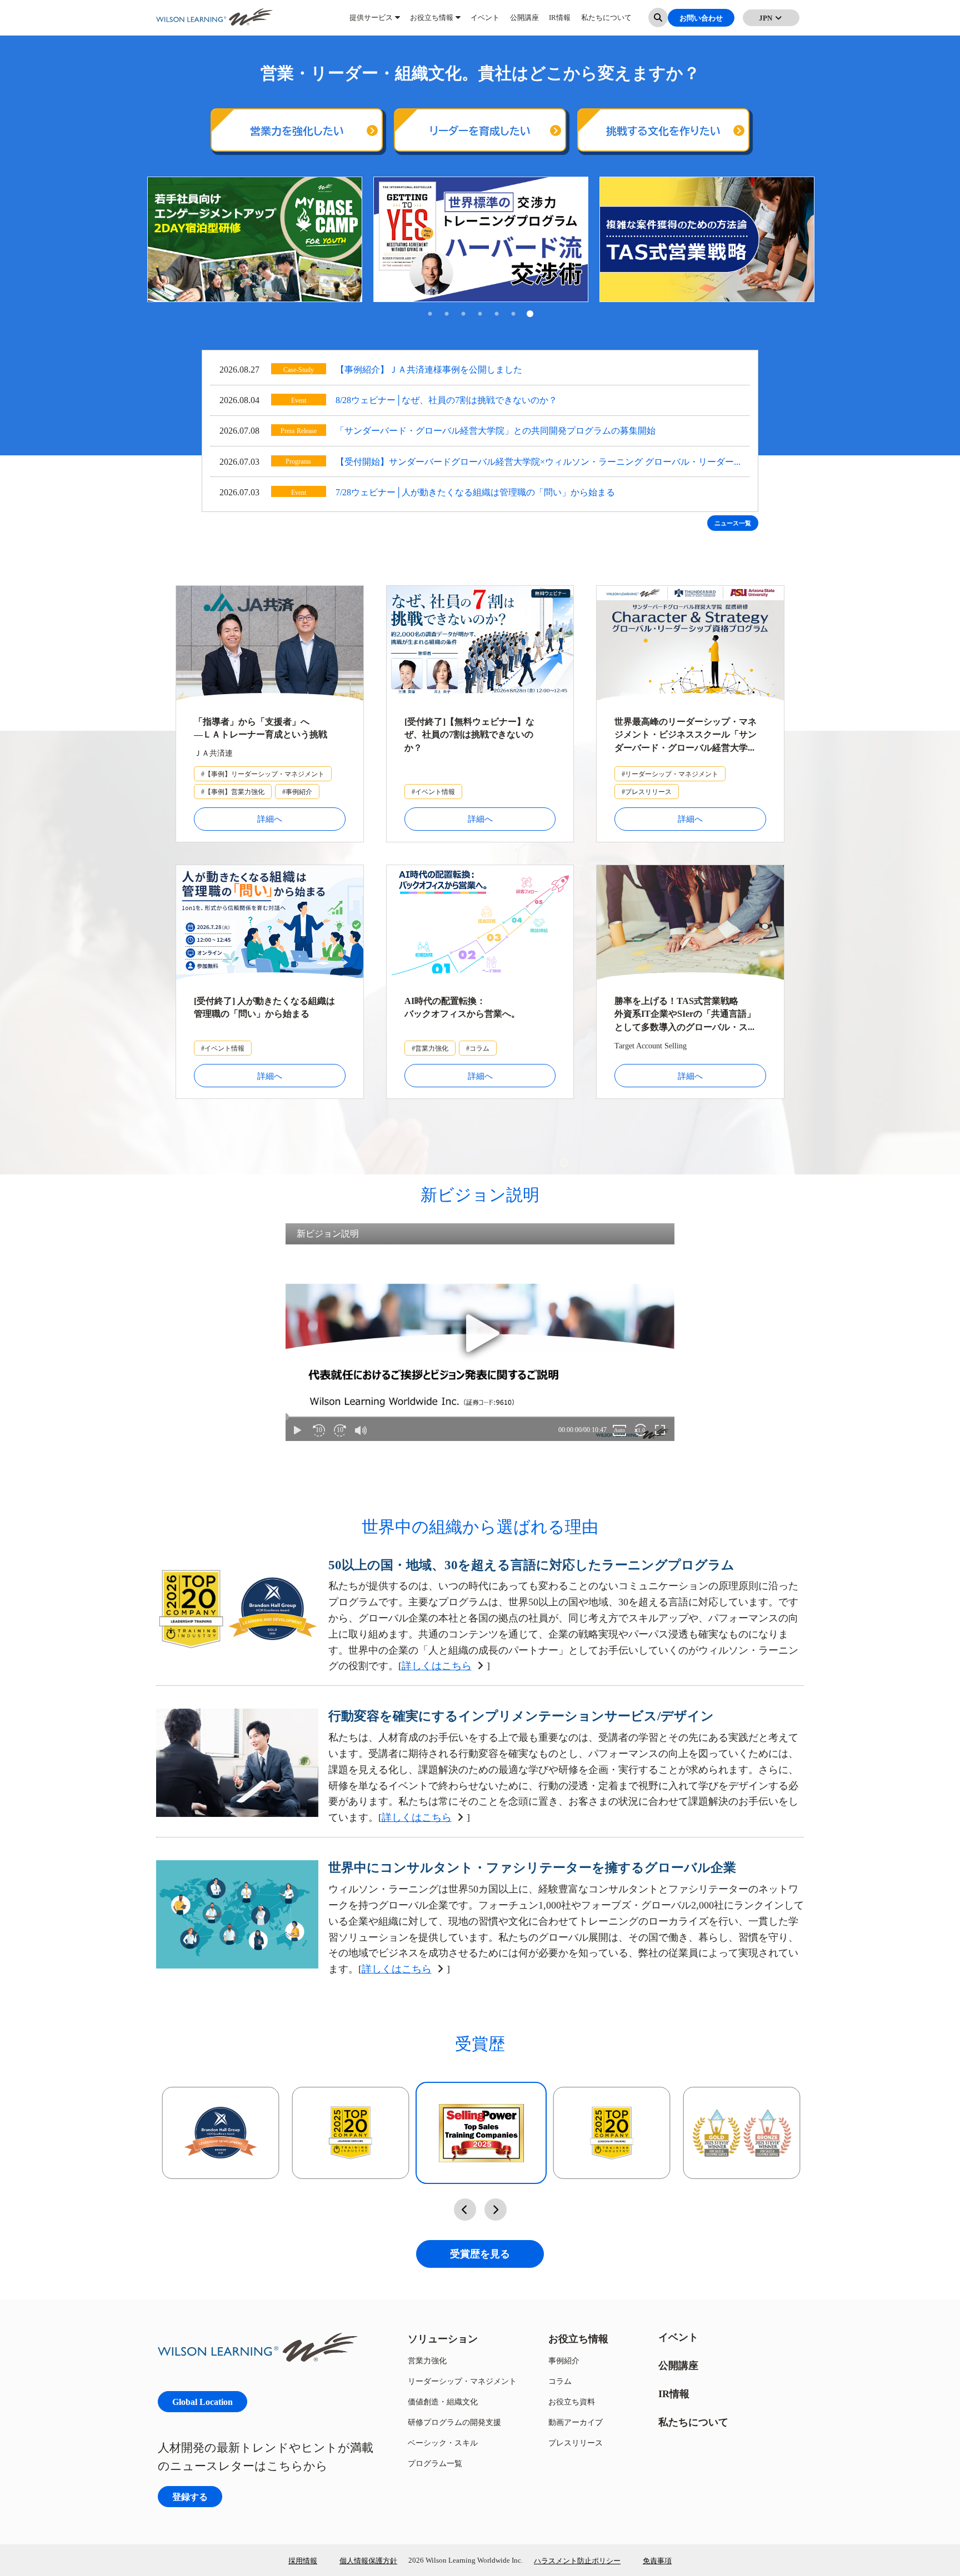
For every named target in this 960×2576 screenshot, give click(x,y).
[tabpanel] (255, 239)
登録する (190, 2496)
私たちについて (606, 22)
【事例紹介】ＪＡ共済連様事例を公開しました (429, 369)
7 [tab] (530, 315)
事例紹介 (564, 2360)
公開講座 (524, 22)
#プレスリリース (647, 792)
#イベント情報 (433, 792)
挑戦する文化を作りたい (663, 131)
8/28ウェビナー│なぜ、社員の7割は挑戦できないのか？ (446, 400)
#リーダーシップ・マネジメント (670, 774)
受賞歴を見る (480, 2254)
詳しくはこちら (437, 1666)
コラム (560, 2381)
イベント (485, 22)
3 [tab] (463, 315)
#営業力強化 (430, 1048)
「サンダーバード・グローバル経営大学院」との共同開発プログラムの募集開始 (496, 430)
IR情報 (560, 22)
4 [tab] (480, 315)
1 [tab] (430, 315)
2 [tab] (447, 315)
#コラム (478, 1048)
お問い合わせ (701, 22)
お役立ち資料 (572, 2401)
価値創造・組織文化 (443, 2401)
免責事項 (657, 2560)
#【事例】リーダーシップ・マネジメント (263, 774)
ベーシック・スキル (443, 2442)
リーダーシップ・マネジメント (462, 2381)
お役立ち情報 (432, 22)
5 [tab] (497, 315)
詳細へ (270, 819)
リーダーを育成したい (480, 131)
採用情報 (303, 2560)
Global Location (202, 2401)
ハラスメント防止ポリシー (577, 2560)
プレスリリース (576, 2442)
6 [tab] (513, 315)
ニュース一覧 (733, 523)
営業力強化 (427, 2360)
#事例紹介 (297, 792)
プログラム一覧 (435, 2463)
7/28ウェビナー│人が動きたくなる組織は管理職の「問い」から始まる (475, 492)
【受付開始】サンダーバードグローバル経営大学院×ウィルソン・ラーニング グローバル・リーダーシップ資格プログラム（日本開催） (535, 463)
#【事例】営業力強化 (233, 792)
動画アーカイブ (576, 2422)
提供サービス (371, 22)
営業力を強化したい (297, 131)
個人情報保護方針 (368, 2560)
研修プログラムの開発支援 (454, 2422)
